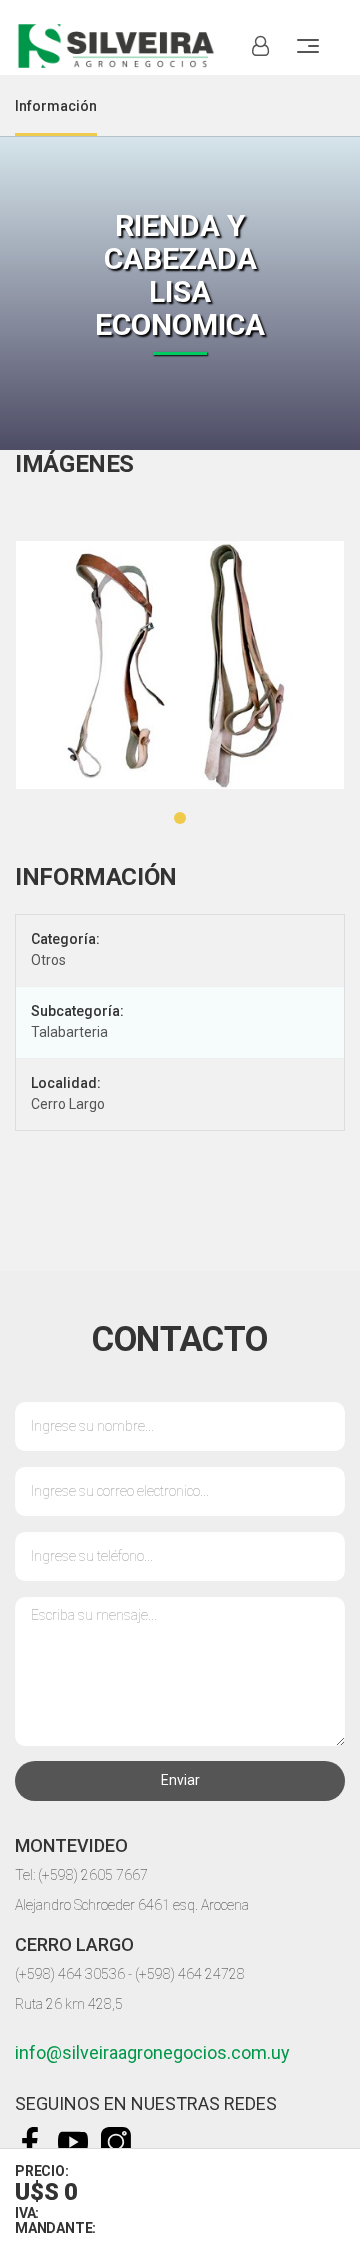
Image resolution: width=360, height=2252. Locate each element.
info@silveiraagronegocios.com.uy (152, 2052)
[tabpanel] (180, 665)
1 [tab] (180, 818)
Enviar (180, 1780)
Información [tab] (56, 106)
